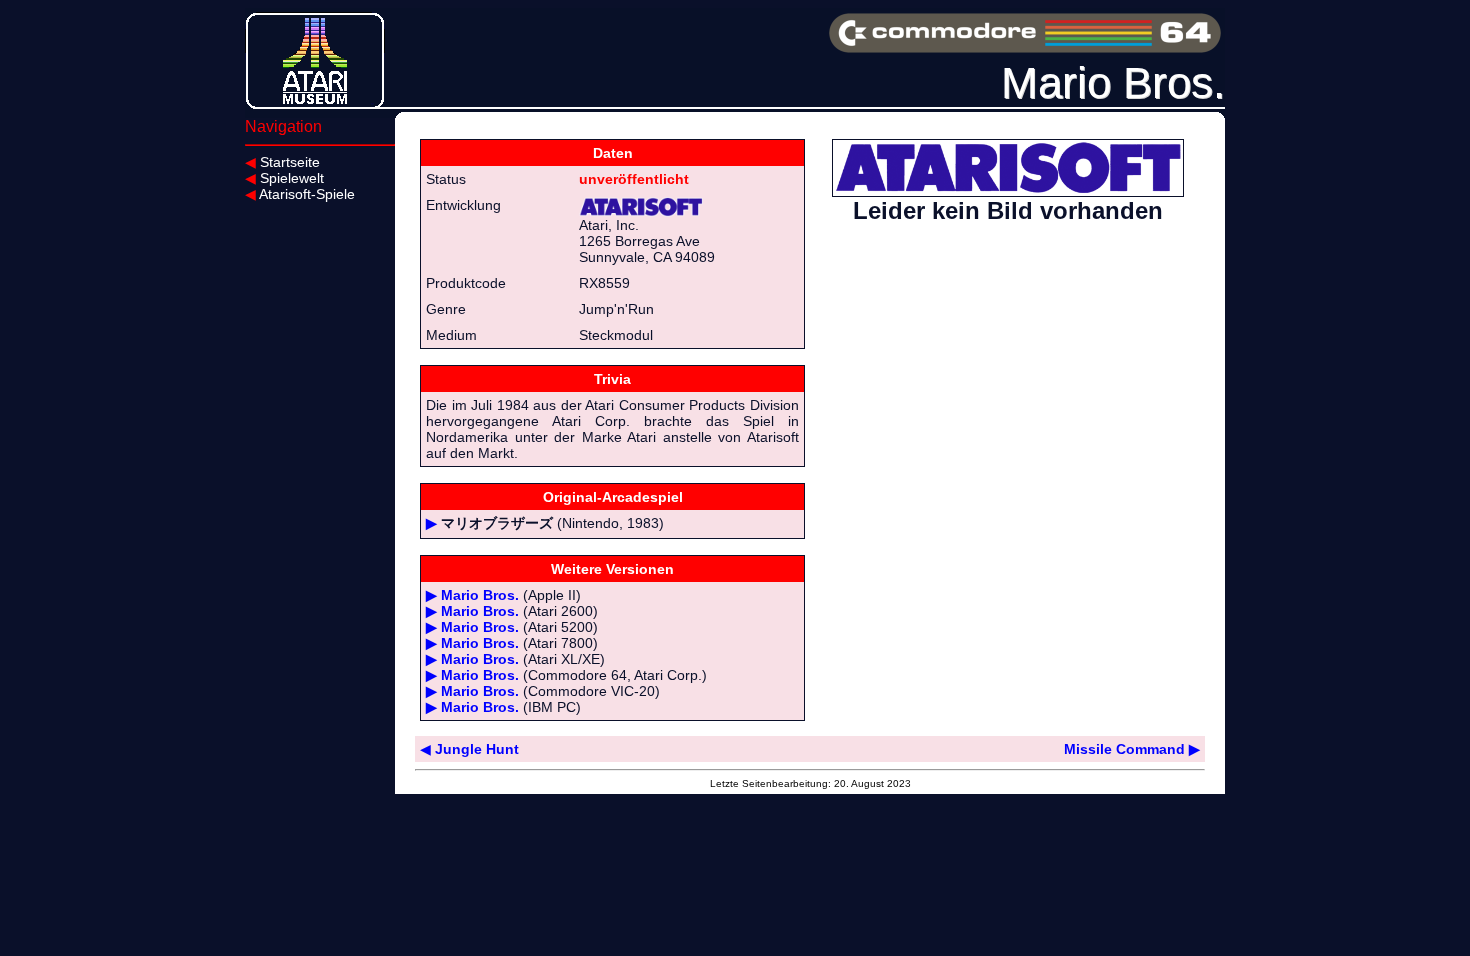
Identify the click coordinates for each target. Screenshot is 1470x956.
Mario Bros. (480, 595)
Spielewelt (284, 178)
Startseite (282, 162)
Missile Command (1132, 749)
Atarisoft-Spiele (300, 194)
